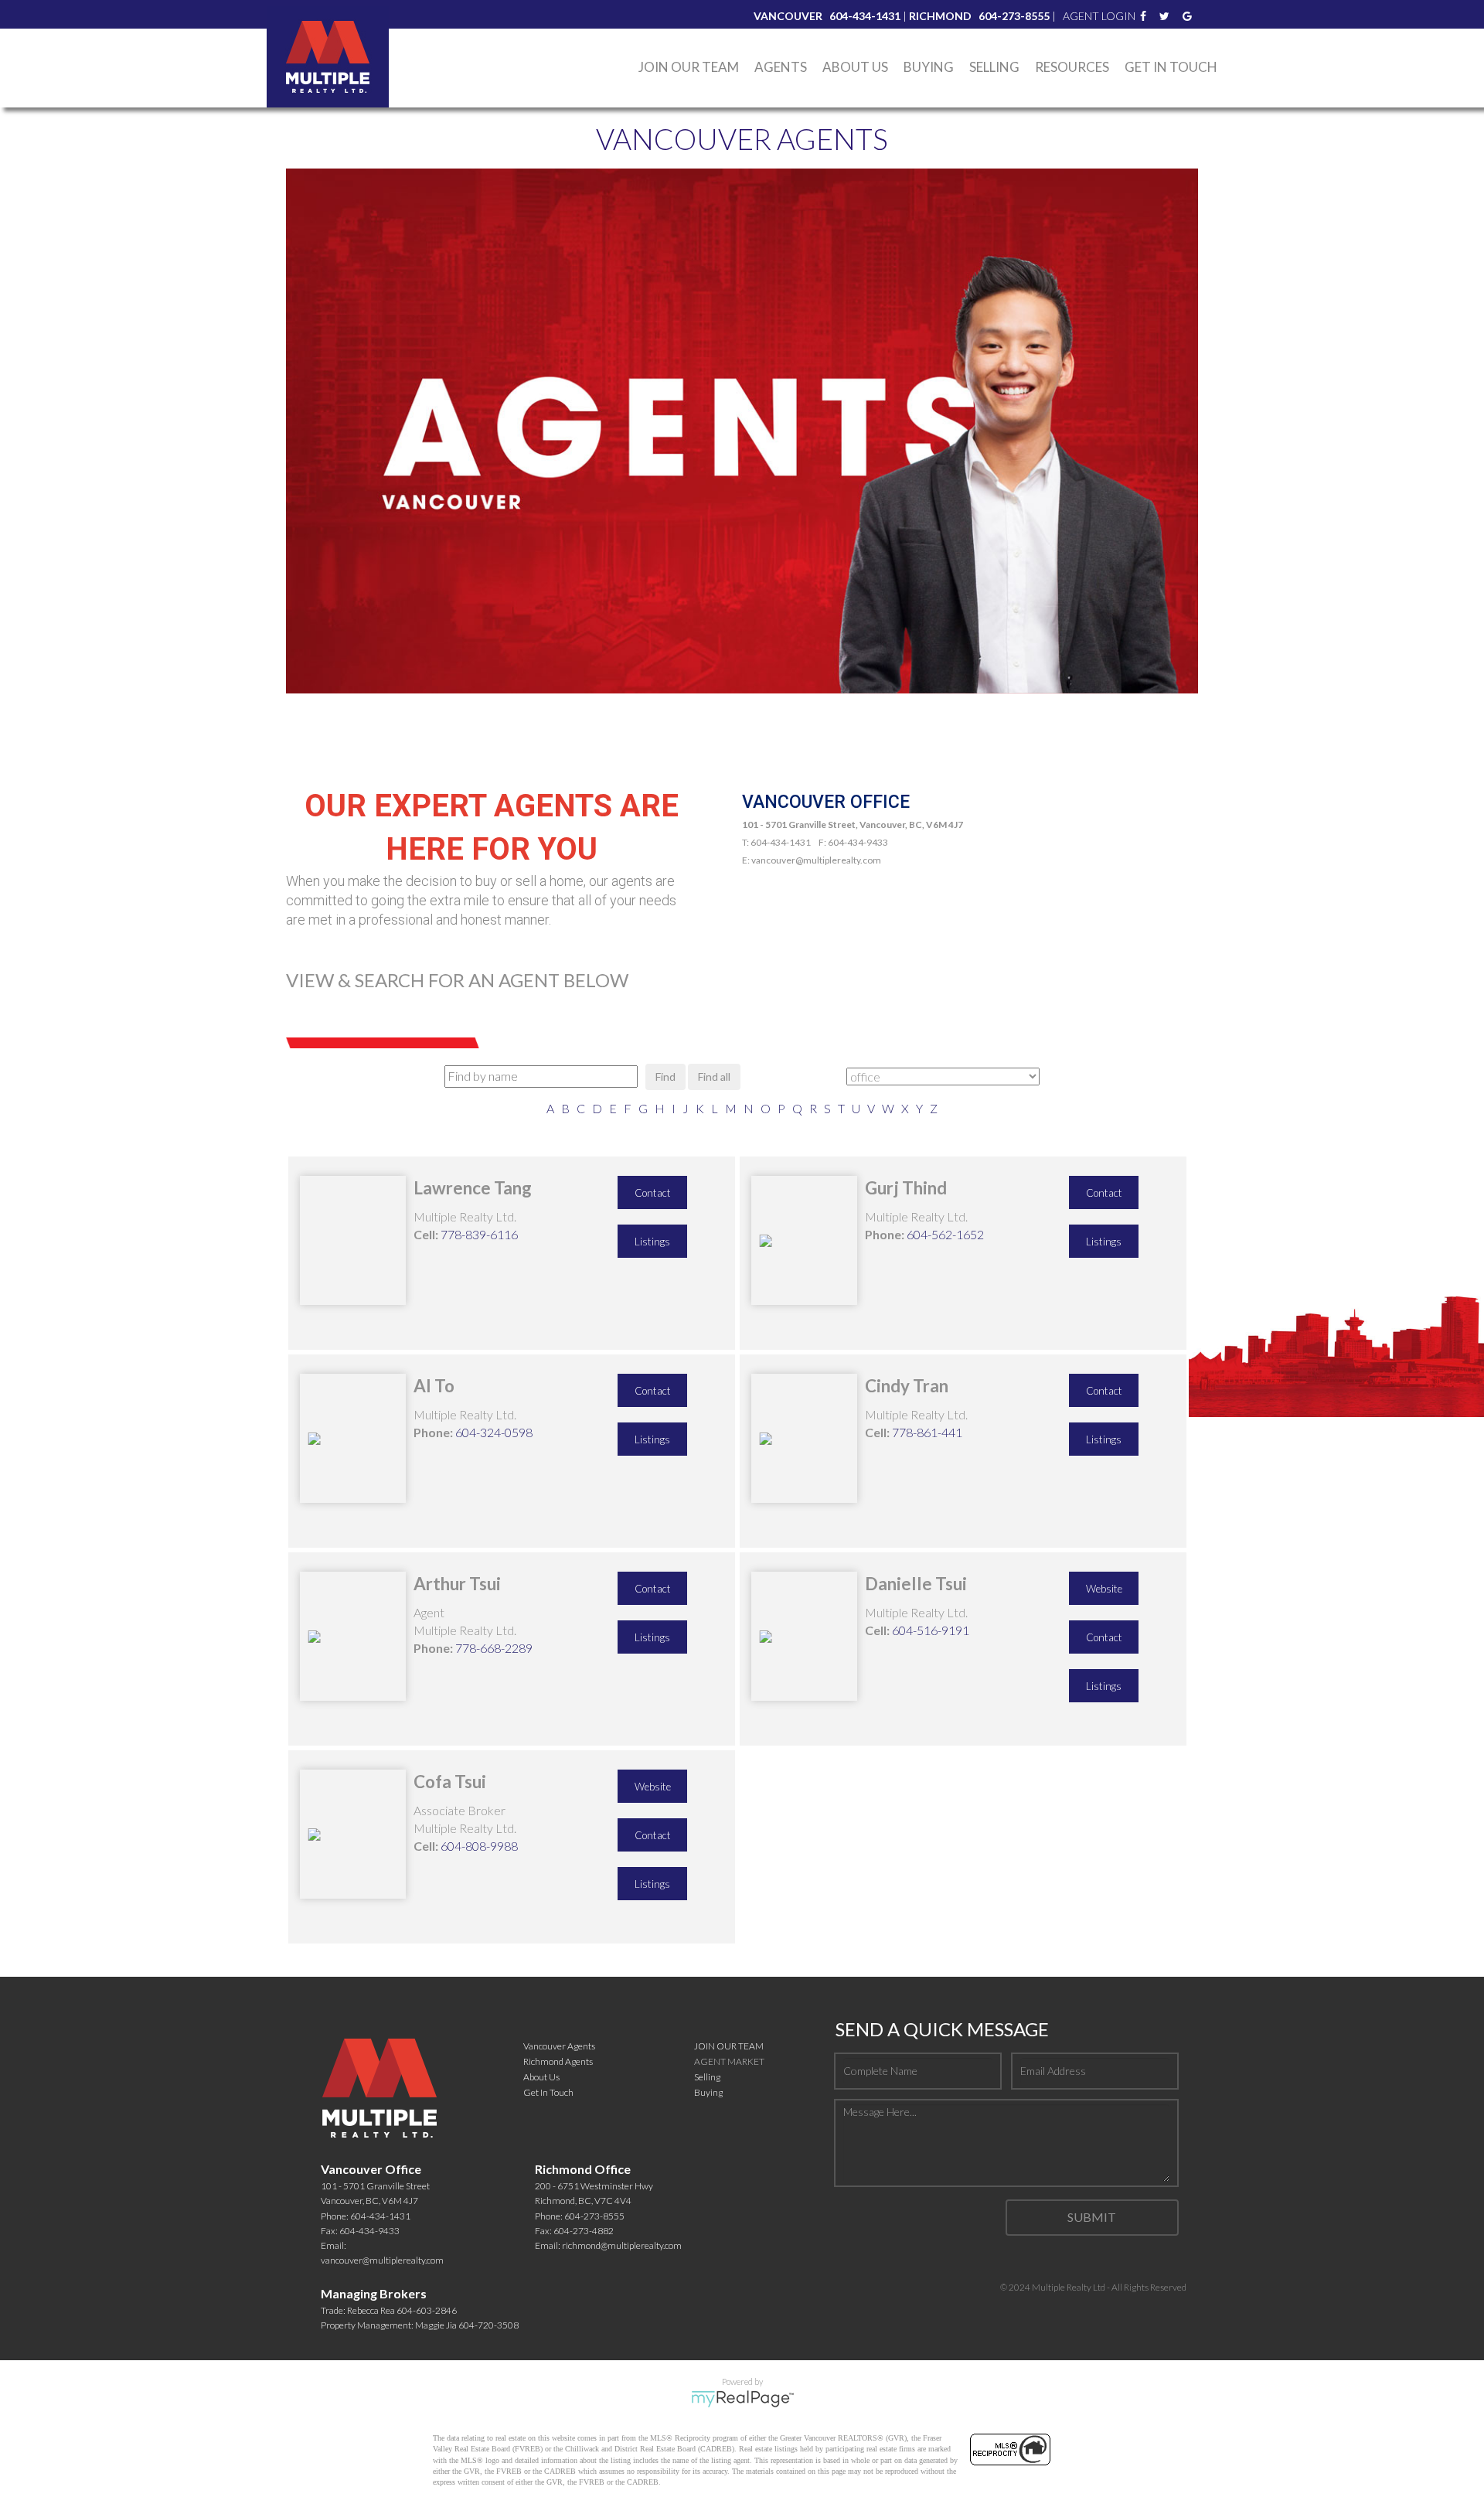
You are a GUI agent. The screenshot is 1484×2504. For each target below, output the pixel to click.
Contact (653, 1193)
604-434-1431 (380, 2216)
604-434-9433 (369, 2231)
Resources (1072, 67)
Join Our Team (689, 67)
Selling (994, 67)
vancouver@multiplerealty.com (382, 2260)
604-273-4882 (584, 2231)
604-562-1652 (945, 1234)
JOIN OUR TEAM (729, 2046)
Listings (652, 1242)
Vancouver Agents (559, 2046)
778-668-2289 (494, 1648)
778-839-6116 (479, 1234)
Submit (1092, 2217)
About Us (855, 67)
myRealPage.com (742, 2399)
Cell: (426, 1234)
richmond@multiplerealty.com (622, 2245)
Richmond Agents (558, 2061)
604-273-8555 (594, 2216)
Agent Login (1099, 16)
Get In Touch (1171, 67)
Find (665, 1077)
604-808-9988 (479, 1846)
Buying (708, 2092)
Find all (714, 1077)
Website (1104, 1589)
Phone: (885, 1234)
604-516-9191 (931, 1630)
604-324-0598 (494, 1432)
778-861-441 (927, 1432)
